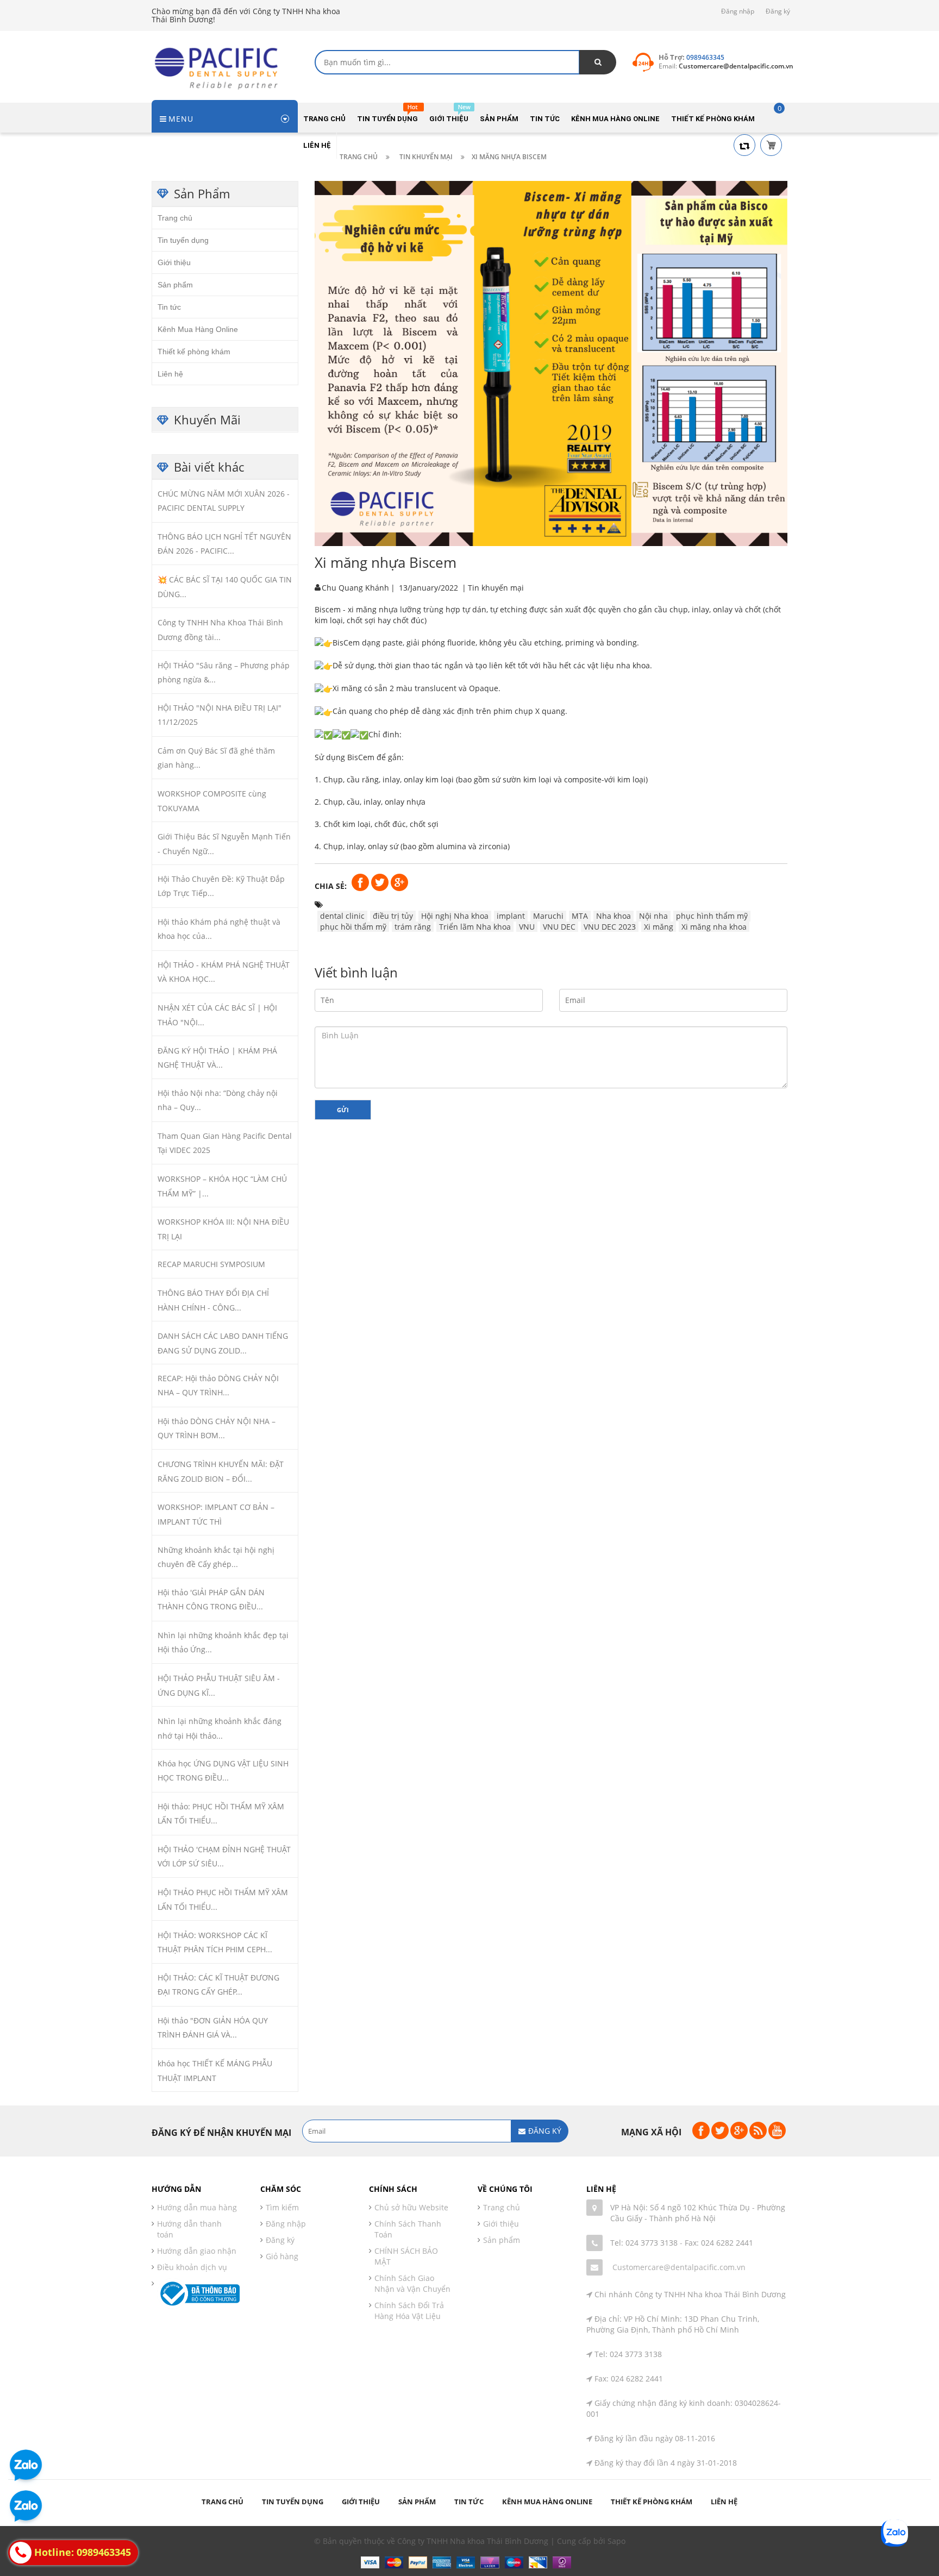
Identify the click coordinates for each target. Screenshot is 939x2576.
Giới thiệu (174, 262)
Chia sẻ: (331, 885)
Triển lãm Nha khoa (475, 926)
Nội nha (653, 915)
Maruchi (548, 915)
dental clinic (342, 915)
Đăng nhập (738, 11)
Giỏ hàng (282, 2256)
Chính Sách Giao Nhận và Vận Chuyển (412, 2283)
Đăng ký (778, 11)
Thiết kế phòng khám (194, 351)
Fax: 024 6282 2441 (719, 2243)
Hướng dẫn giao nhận (197, 2251)
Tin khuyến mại (496, 587)
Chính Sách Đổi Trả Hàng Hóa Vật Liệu (409, 2311)
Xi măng (659, 926)
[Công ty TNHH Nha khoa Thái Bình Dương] (220, 67)
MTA (580, 915)
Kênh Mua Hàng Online (198, 329)
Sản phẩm (175, 284)
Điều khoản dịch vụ (192, 2267)
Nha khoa (614, 915)
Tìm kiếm (282, 2207)
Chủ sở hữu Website (411, 2207)
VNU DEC (559, 926)
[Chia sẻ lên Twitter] (381, 882)
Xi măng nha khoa (714, 926)
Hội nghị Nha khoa (455, 915)
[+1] (399, 882)
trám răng (413, 926)
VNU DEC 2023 (610, 926)
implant (511, 915)
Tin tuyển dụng (183, 240)
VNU (527, 926)
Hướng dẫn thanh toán (189, 2229)
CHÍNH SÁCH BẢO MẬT (406, 2256)
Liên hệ (170, 373)
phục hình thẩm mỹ (712, 915)
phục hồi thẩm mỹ (353, 926)
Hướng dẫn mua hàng (197, 2207)
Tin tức (169, 306)
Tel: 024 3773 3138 (644, 2243)
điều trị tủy (393, 915)
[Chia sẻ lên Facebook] (361, 882)
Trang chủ (175, 217)
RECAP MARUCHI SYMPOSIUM (211, 1264)
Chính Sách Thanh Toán (408, 2229)
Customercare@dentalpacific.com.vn (679, 2267)
